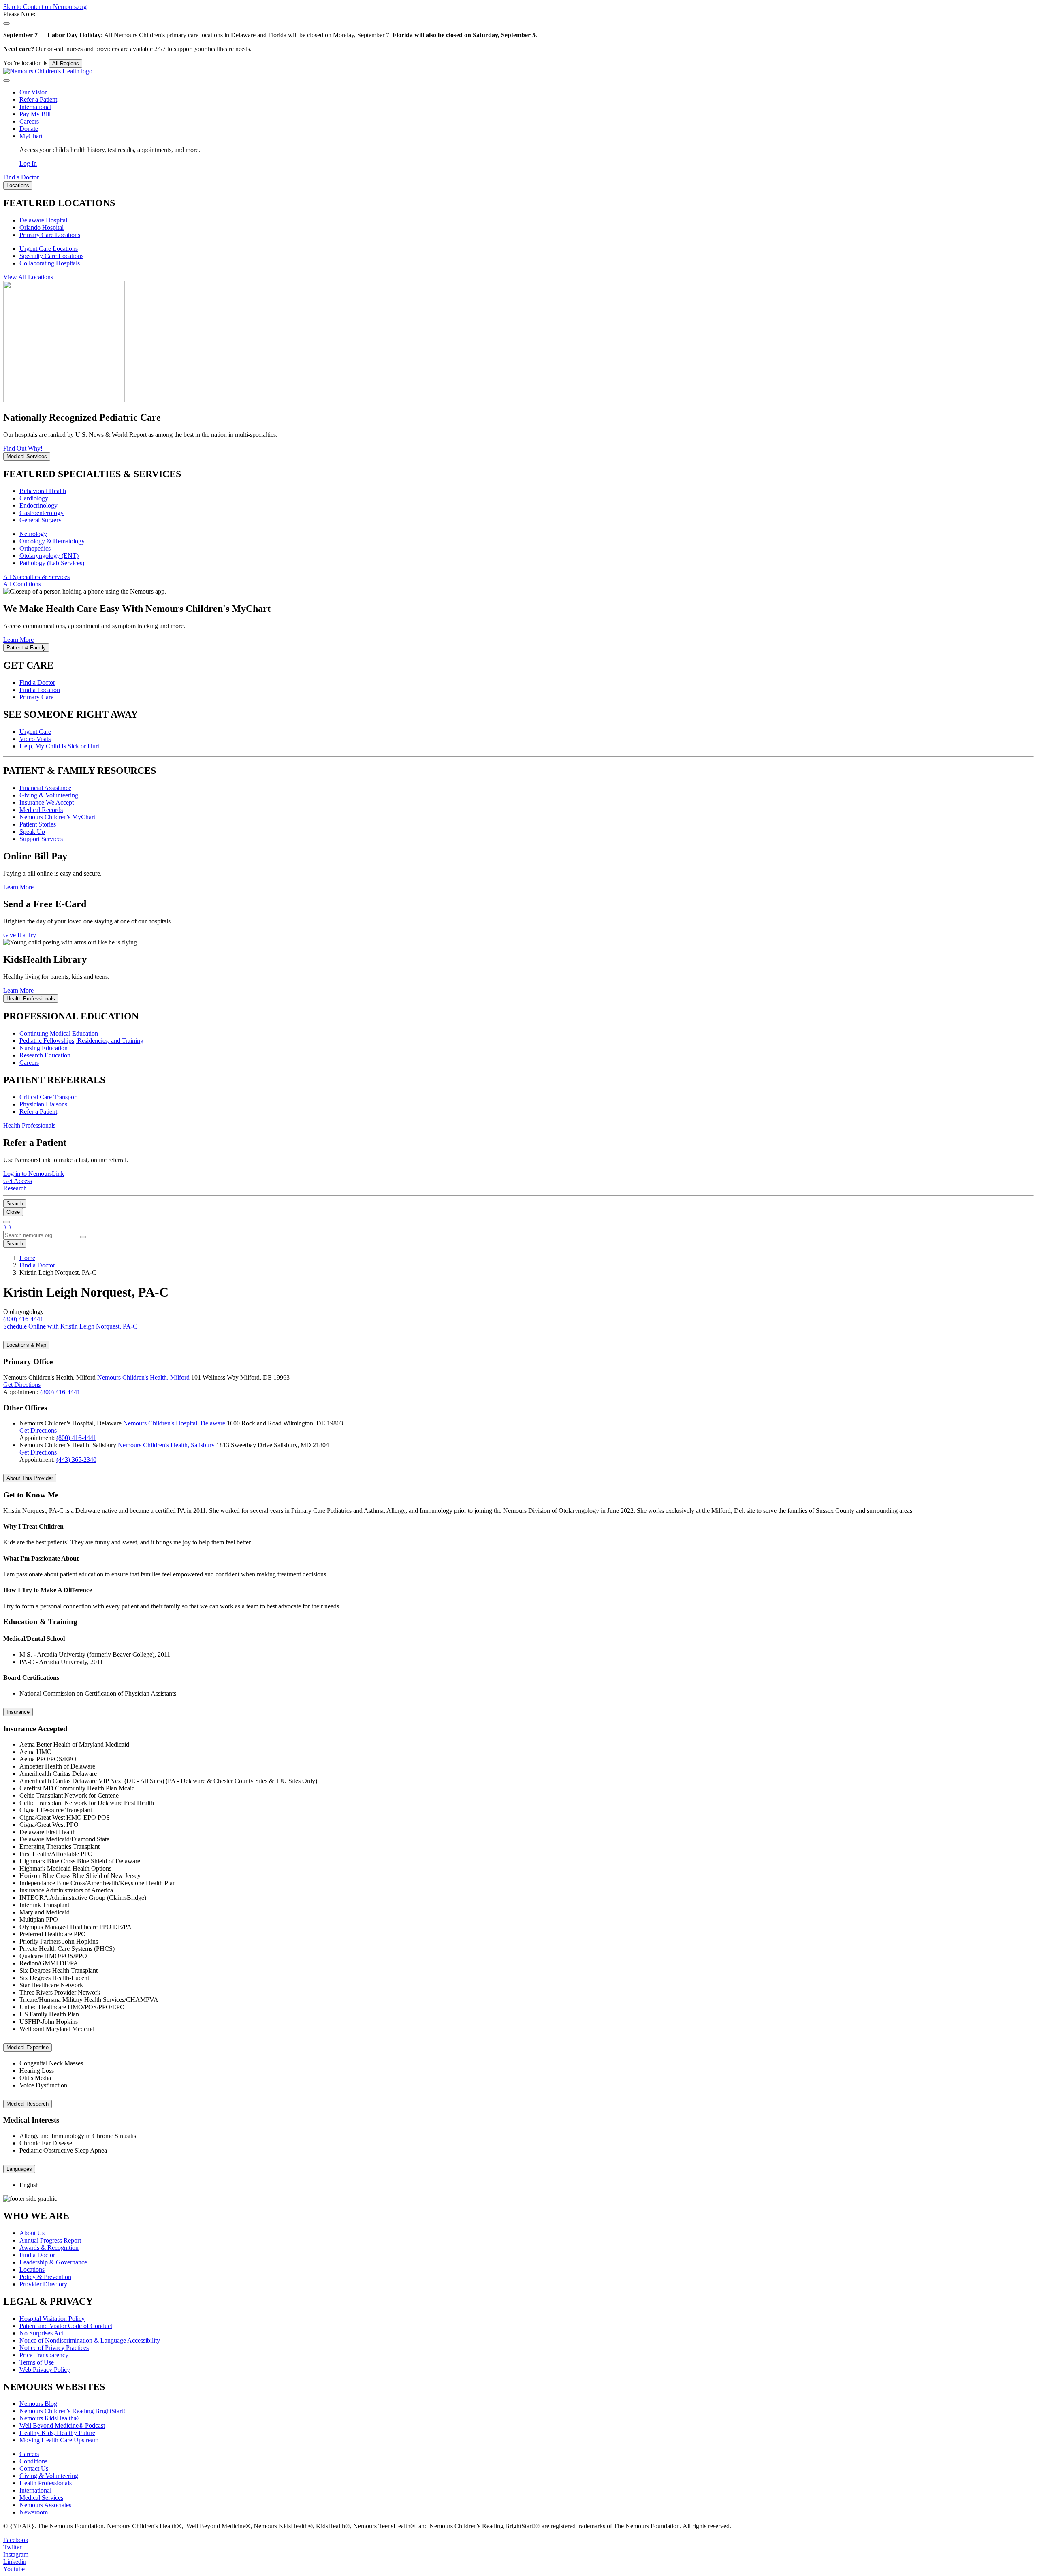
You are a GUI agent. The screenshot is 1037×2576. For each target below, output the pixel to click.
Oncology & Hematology (52, 541)
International (35, 107)
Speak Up (32, 832)
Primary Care (36, 697)
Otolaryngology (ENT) (49, 556)
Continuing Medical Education (59, 1033)
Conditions (33, 2461)
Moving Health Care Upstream (59, 2440)
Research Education (45, 1055)
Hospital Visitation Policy (52, 2319)
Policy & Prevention (45, 2277)
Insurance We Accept (47, 802)
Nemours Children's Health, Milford (143, 1377)
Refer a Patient (38, 99)
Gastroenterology (42, 513)
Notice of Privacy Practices (54, 2348)
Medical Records (41, 810)
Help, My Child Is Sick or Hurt (59, 746)
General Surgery (41, 520)
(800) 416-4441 (60, 1392)
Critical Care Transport (49, 1097)
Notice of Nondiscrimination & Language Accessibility (90, 2340)
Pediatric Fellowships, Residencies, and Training (81, 1041)
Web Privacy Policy (45, 2370)
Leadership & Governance (53, 2262)
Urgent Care (35, 732)
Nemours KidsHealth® (49, 2418)
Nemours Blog (38, 2404)
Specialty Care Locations (51, 256)
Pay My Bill (35, 114)
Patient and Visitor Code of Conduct (66, 2326)
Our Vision (34, 92)
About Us (32, 2233)
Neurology (33, 534)
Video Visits (35, 739)
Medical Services (41, 2498)
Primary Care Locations (50, 235)
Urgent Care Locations (49, 249)
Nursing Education (44, 1048)
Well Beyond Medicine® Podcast (62, 2425)
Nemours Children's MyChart (57, 817)
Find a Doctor (37, 682)
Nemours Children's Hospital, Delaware (174, 1423)
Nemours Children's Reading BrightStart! (72, 2411)
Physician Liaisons (43, 1104)
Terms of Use (37, 2362)
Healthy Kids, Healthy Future (57, 2433)
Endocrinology (38, 505)
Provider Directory (43, 2284)
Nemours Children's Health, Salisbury (166, 1445)
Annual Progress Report (50, 2240)
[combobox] (41, 1235)
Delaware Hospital (43, 220)
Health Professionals (46, 2483)
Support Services (41, 839)
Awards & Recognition (49, 2248)
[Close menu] (6, 81)
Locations (32, 2269)
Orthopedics (35, 548)
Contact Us (34, 2468)
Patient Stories (38, 824)
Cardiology (34, 498)
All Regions (66, 63)
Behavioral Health (43, 491)
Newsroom (34, 2512)
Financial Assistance (45, 788)
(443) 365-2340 (76, 1460)
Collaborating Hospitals (50, 263)
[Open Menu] (6, 1222)
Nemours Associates (45, 2505)
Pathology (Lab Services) (52, 563)
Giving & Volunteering (49, 795)
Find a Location (40, 690)
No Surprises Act (41, 2333)
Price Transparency (44, 2355)
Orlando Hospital (42, 227)
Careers (29, 121)
